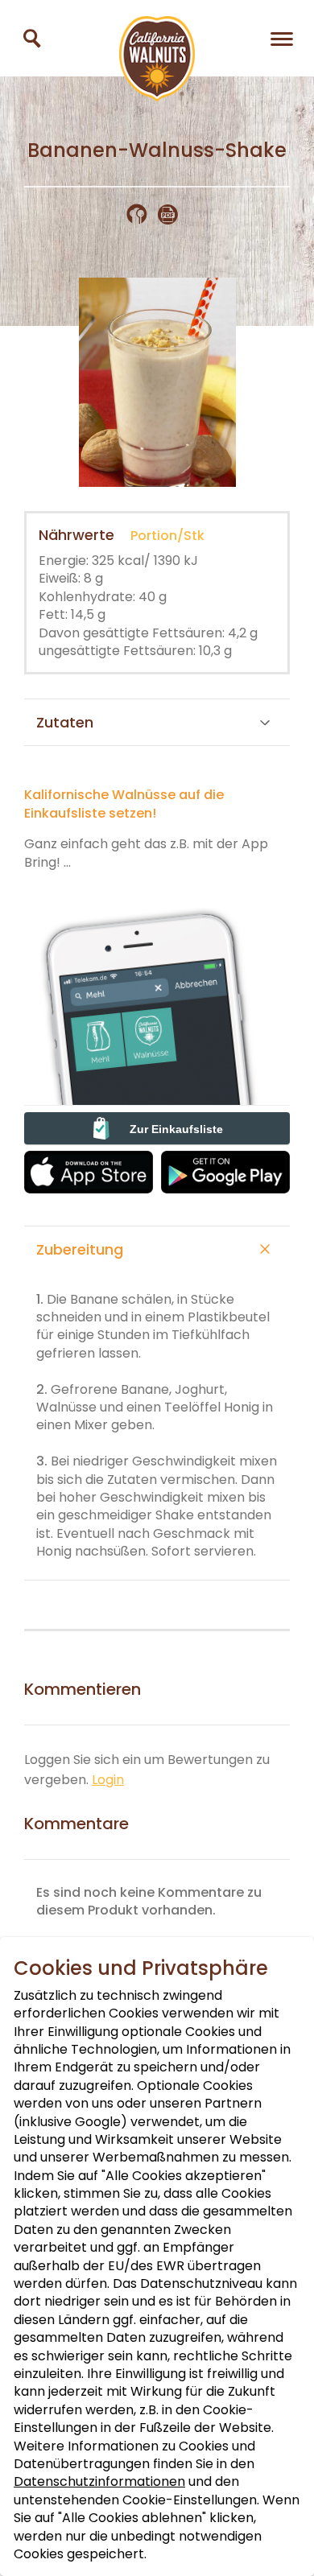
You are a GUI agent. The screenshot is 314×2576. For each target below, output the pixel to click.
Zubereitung (80, 1249)
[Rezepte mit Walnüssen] (32, 38)
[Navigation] (282, 38)
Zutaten (65, 722)
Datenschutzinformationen (99, 2481)
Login (108, 1780)
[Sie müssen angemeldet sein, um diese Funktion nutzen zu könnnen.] (142, 214)
